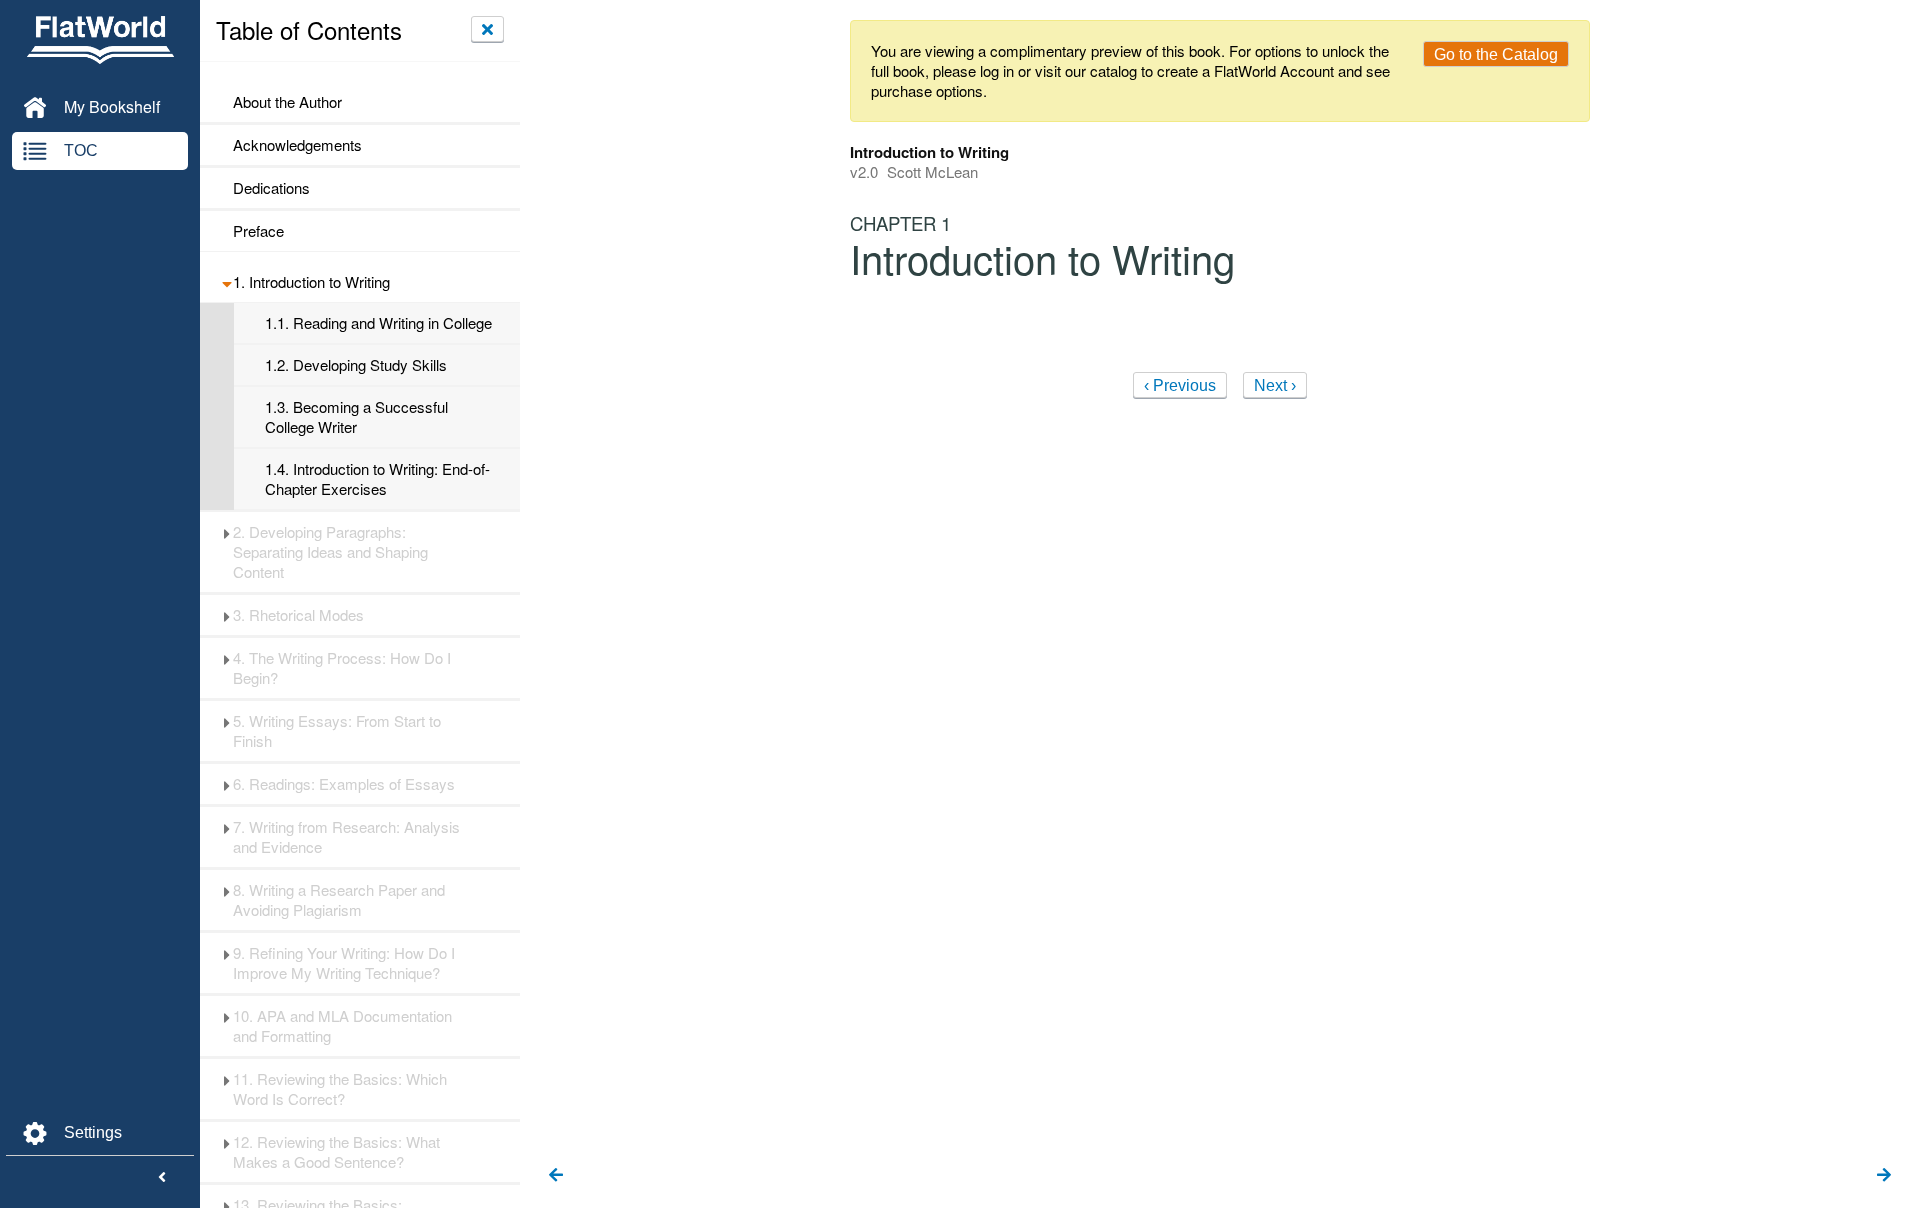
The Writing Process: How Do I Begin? (342, 668)
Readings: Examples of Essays (344, 784)
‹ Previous (1180, 385)
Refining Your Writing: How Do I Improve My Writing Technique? (344, 963)
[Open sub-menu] (226, 282)
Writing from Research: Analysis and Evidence (346, 837)
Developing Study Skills (356, 365)
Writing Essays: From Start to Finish (337, 731)
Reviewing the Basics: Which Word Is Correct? (340, 1089)
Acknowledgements (297, 145)
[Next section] (1884, 1176)
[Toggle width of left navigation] (162, 1178)
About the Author (287, 102)
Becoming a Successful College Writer (356, 417)
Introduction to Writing (311, 282)
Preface (258, 231)
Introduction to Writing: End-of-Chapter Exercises (377, 479)
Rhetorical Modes (298, 615)
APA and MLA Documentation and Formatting (342, 1026)
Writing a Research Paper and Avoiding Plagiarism (339, 900)
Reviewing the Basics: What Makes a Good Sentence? (336, 1152)
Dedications (271, 188)
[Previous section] (556, 1176)
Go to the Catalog (1496, 54)
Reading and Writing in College (378, 323)
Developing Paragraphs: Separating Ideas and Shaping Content (330, 552)
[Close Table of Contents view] (487, 29)
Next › (1275, 385)
